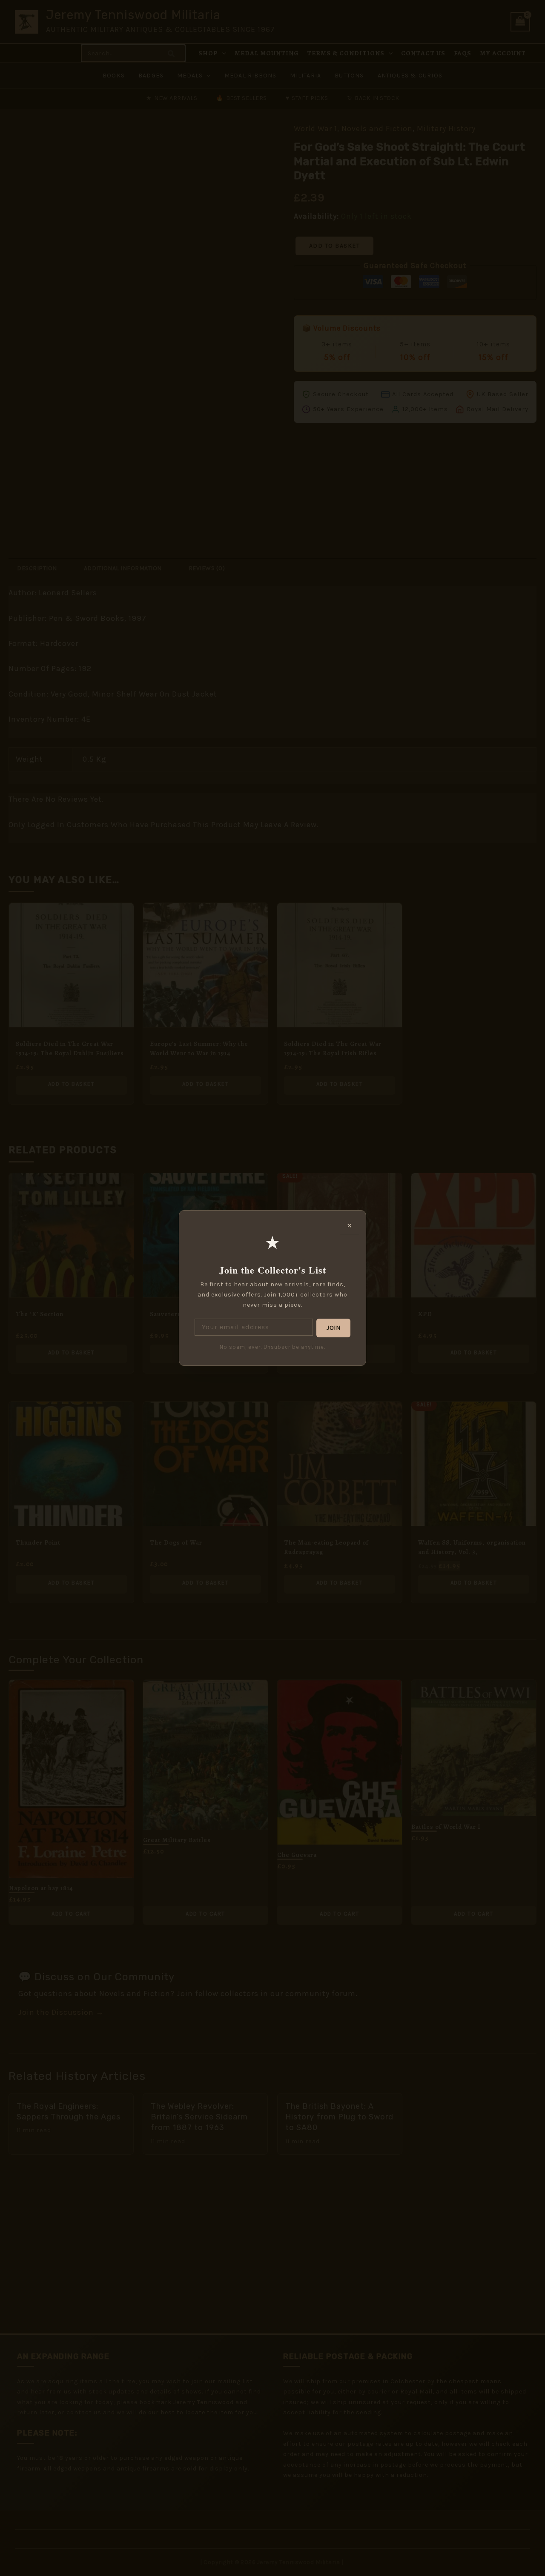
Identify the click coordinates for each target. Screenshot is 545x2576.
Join (333, 1328)
